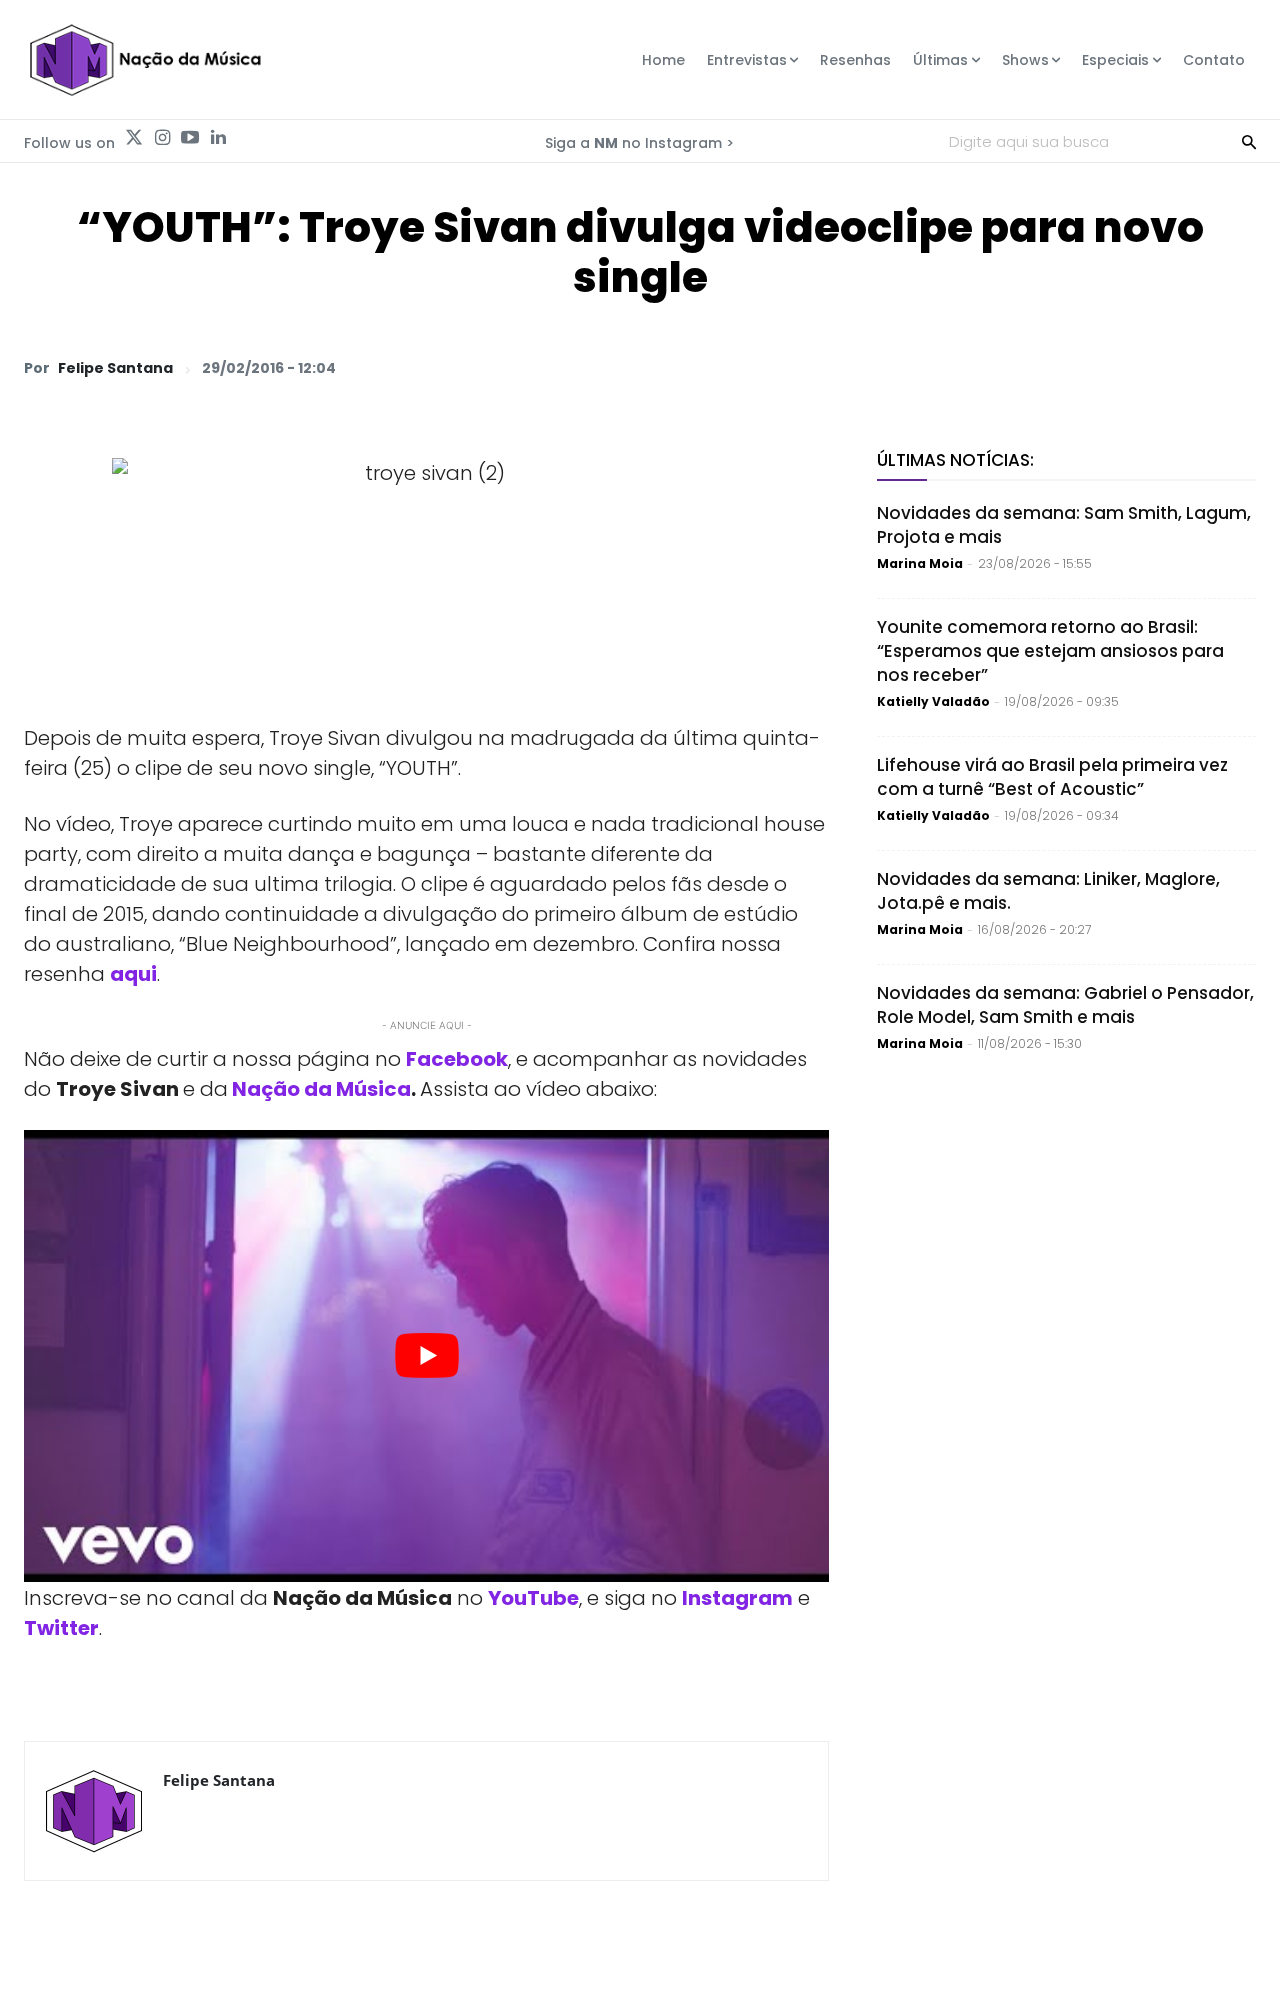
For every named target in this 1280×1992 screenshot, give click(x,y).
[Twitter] (134, 138)
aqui (133, 974)
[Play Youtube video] (426, 1356)
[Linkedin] (218, 138)
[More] (1235, 367)
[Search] (1249, 141)
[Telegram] (1096, 367)
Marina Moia (920, 563)
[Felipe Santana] (94, 1811)
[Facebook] (1050, 367)
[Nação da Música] (144, 60)
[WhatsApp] (958, 367)
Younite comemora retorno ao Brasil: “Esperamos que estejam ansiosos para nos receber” (1050, 651)
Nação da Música (321, 1089)
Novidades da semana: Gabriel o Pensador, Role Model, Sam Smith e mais (1065, 1005)
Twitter (61, 1628)
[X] (1004, 367)
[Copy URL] (1188, 367)
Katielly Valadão (933, 701)
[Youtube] (190, 138)
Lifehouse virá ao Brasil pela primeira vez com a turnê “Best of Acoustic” (1052, 777)
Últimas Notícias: (955, 460)
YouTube (533, 1598)
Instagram (737, 1598)
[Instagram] (162, 138)
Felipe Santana (115, 368)
